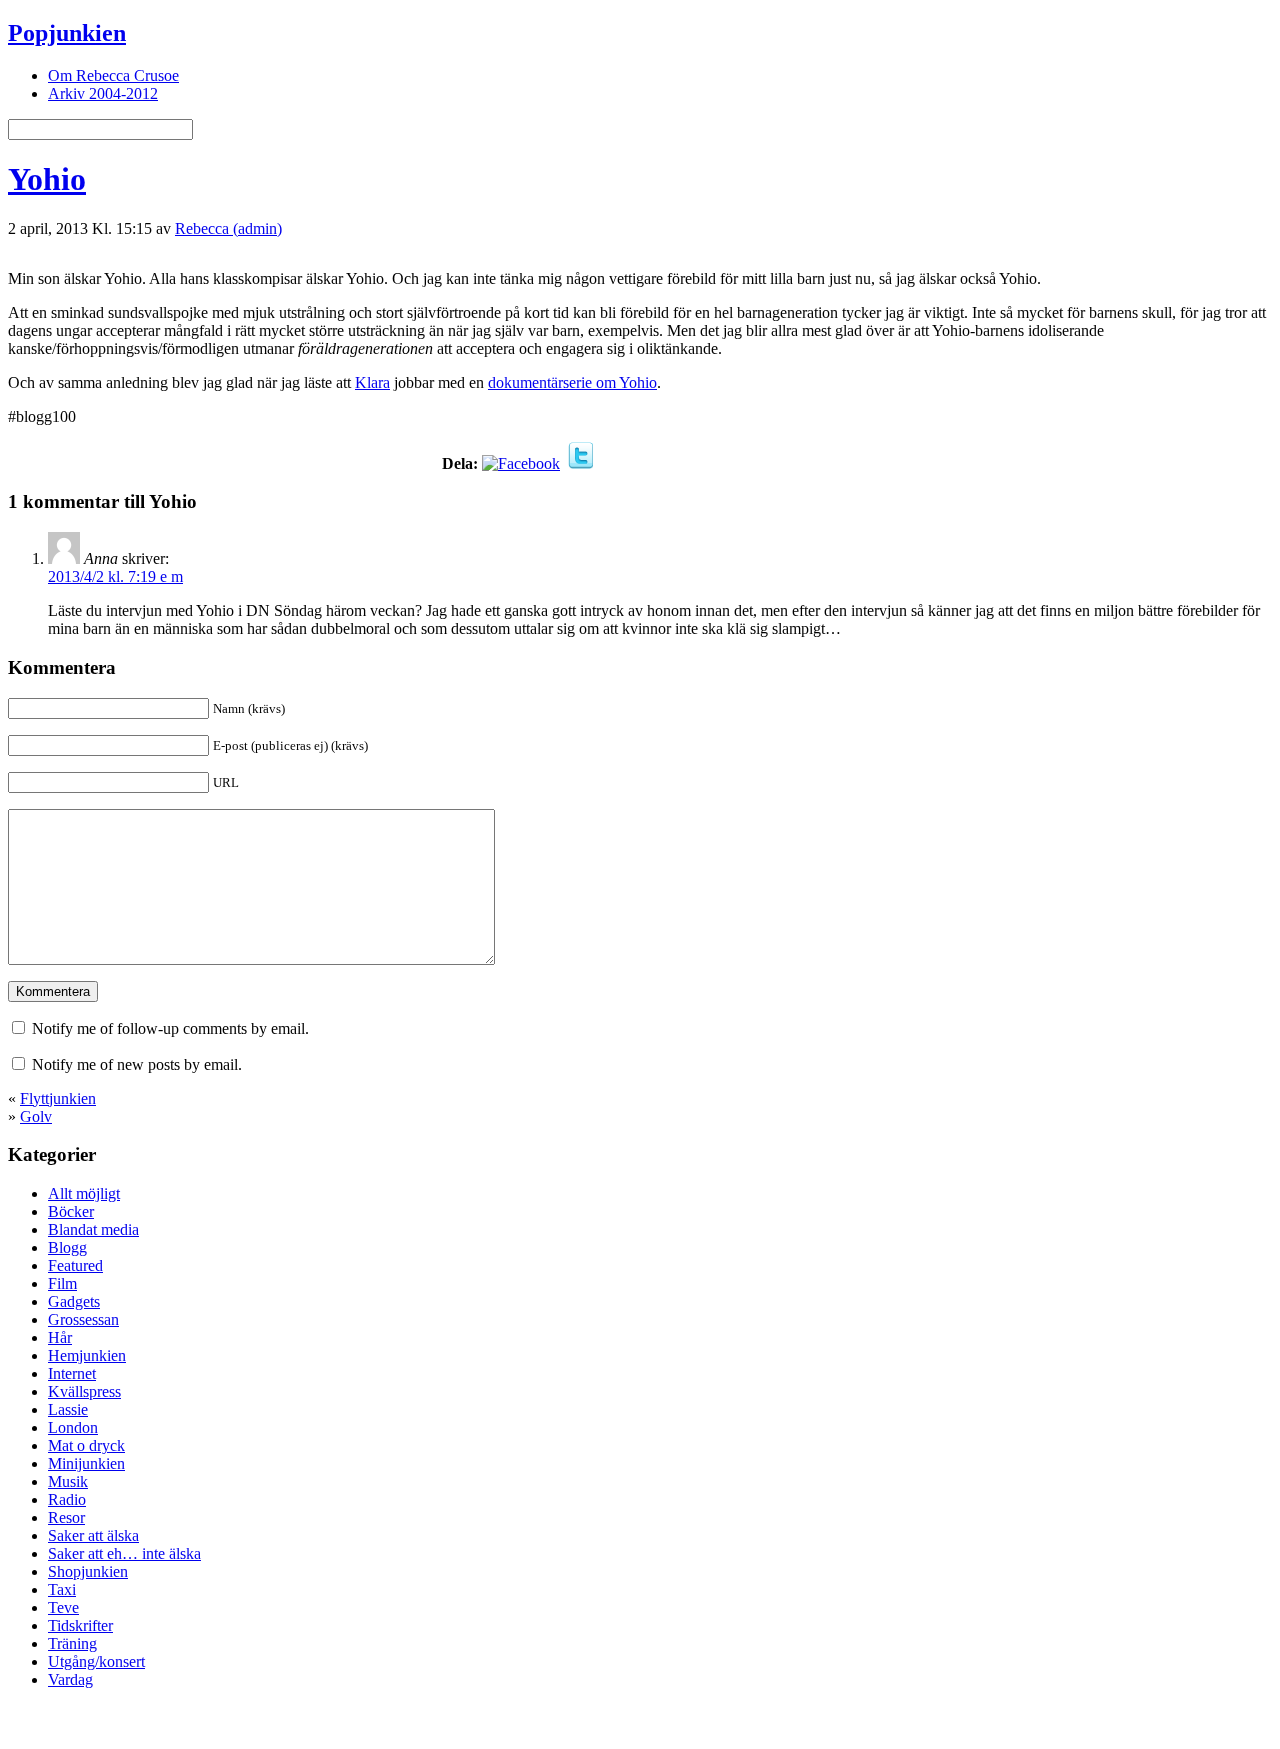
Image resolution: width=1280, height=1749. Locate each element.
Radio (67, 1499)
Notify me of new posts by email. (137, 1064)
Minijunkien (86, 1463)
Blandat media (93, 1229)
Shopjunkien (88, 1571)
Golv (36, 1116)
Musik (68, 1481)
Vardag (70, 1679)
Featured (75, 1265)
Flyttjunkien (58, 1098)
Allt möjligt (84, 1193)
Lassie (68, 1409)
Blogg (67, 1247)
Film (62, 1283)
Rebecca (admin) (228, 228)
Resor (66, 1517)
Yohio (47, 179)
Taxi (62, 1589)
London (73, 1427)
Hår (60, 1337)
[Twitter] (581, 463)
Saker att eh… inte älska (124, 1553)
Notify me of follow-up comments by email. (170, 1028)
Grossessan (83, 1319)
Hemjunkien (87, 1355)
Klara (372, 382)
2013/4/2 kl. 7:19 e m (115, 576)
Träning (72, 1643)
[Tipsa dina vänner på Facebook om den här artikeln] (521, 463)
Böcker (71, 1211)
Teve (63, 1607)
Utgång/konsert (96, 1661)
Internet (72, 1373)
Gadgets (74, 1301)
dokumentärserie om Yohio (572, 382)
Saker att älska (93, 1535)
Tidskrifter (80, 1625)
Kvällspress (84, 1391)
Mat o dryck (86, 1445)
